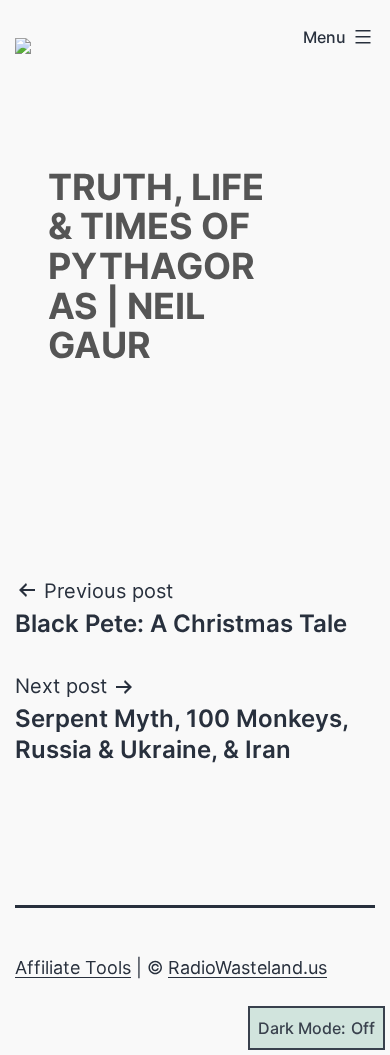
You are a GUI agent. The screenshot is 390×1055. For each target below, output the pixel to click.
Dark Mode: (302, 1028)
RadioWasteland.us (247, 967)
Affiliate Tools (73, 967)
